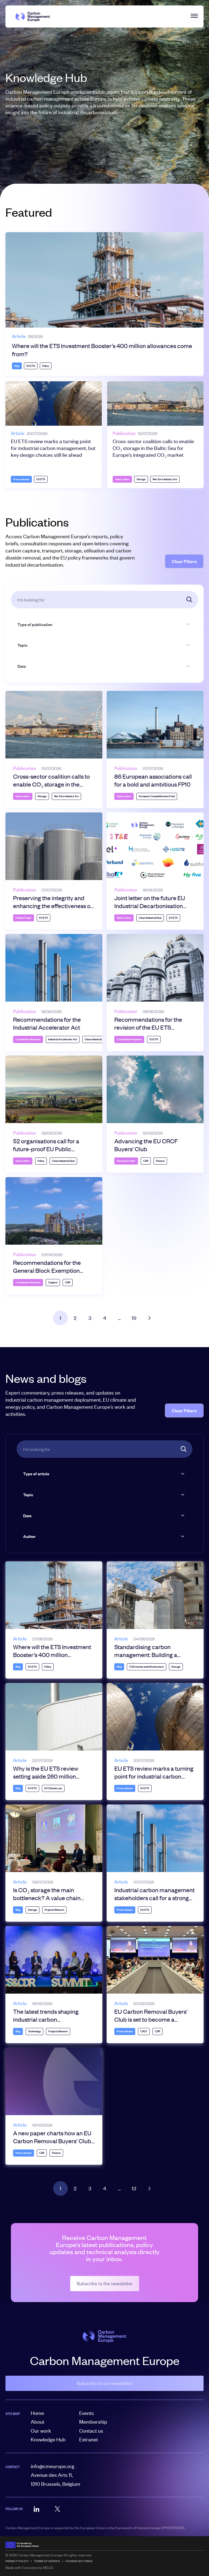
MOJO (48, 2568)
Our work (41, 2431)
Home (37, 2413)
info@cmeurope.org (53, 2466)
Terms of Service (47, 2561)
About (38, 2422)
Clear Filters (184, 561)
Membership (93, 2422)
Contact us (91, 2431)
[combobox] (101, 624)
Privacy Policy (17, 2561)
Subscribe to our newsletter (105, 2383)
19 (134, 1318)
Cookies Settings (79, 2561)
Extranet (89, 2439)
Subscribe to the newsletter (105, 2284)
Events (87, 2413)
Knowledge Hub (48, 2439)
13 (134, 2188)
